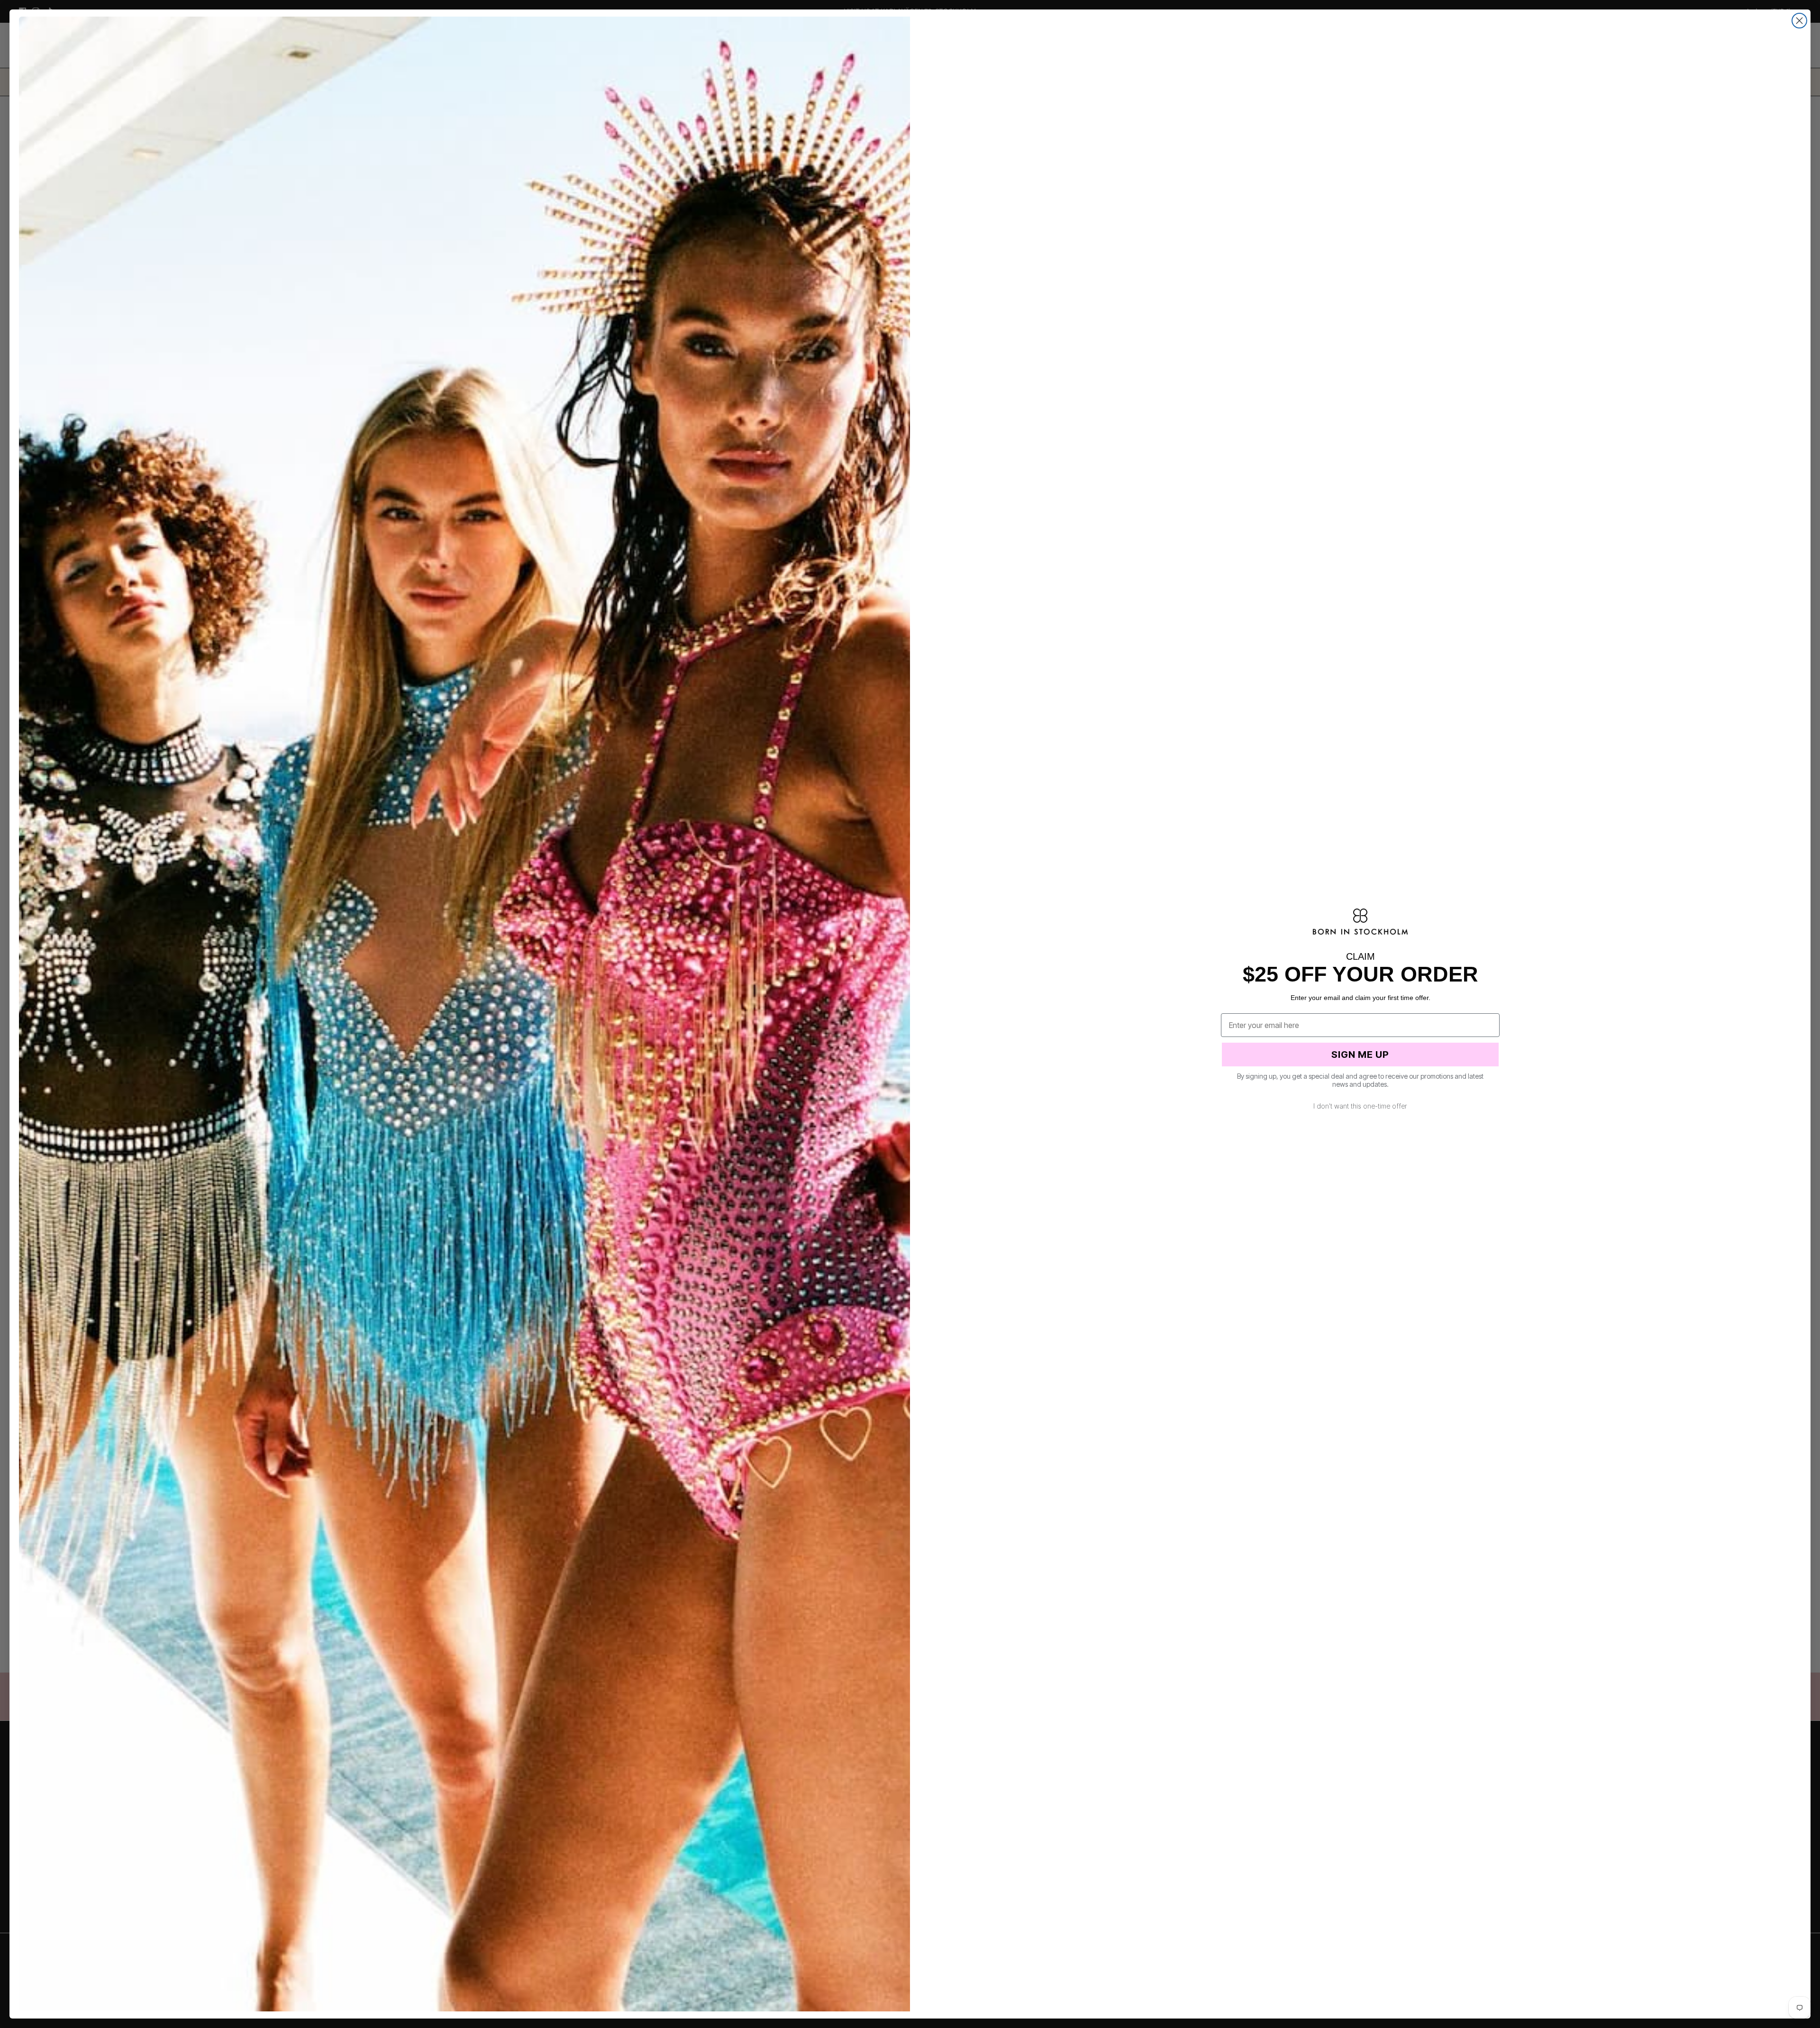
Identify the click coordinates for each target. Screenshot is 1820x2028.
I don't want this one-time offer (1360, 1106)
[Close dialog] (1799, 21)
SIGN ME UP (1360, 1055)
